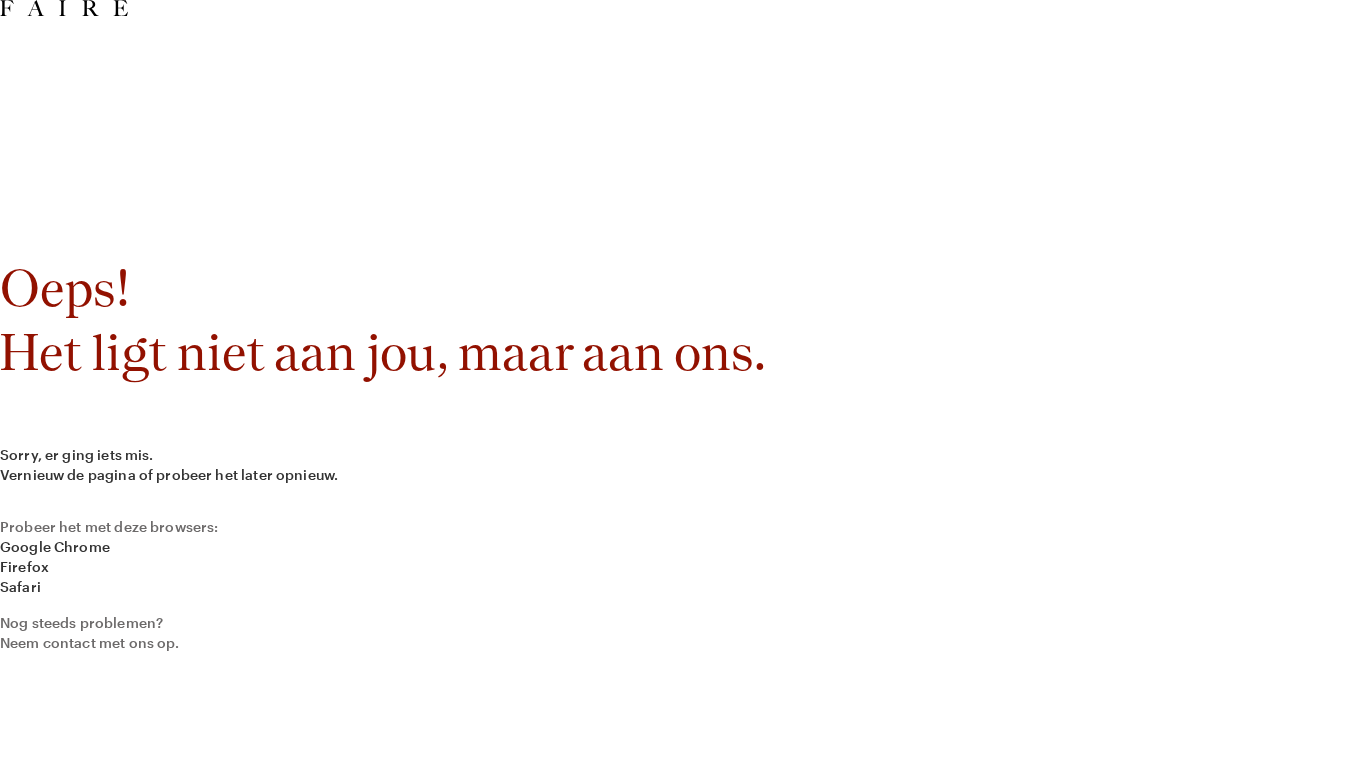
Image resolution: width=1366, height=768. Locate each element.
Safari (20, 586)
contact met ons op (109, 642)
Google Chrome (55, 546)
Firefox (24, 566)
